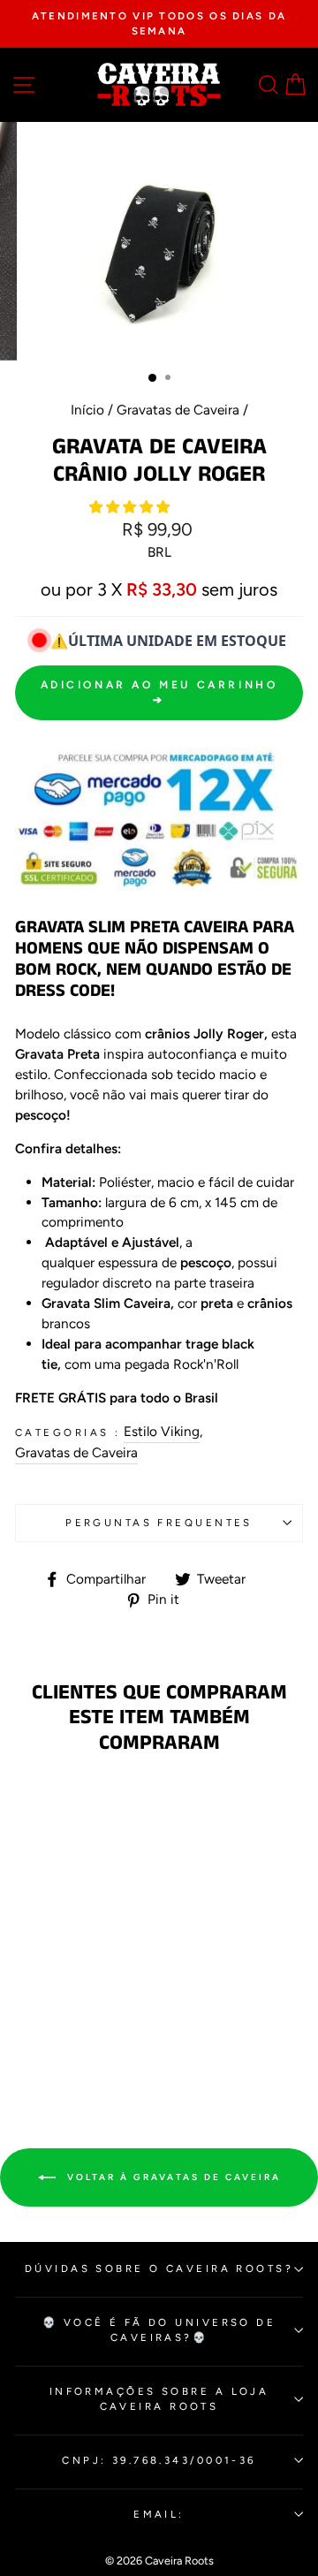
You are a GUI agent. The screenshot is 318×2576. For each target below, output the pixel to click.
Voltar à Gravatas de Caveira (172, 2176)
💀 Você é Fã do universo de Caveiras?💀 (159, 2330)
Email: (159, 2514)
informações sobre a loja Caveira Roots (159, 2399)
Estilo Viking (162, 1431)
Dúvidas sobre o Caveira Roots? (159, 2268)
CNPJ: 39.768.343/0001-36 (159, 2460)
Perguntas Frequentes (159, 1523)
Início (87, 410)
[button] (131, 507)
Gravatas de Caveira (178, 410)
